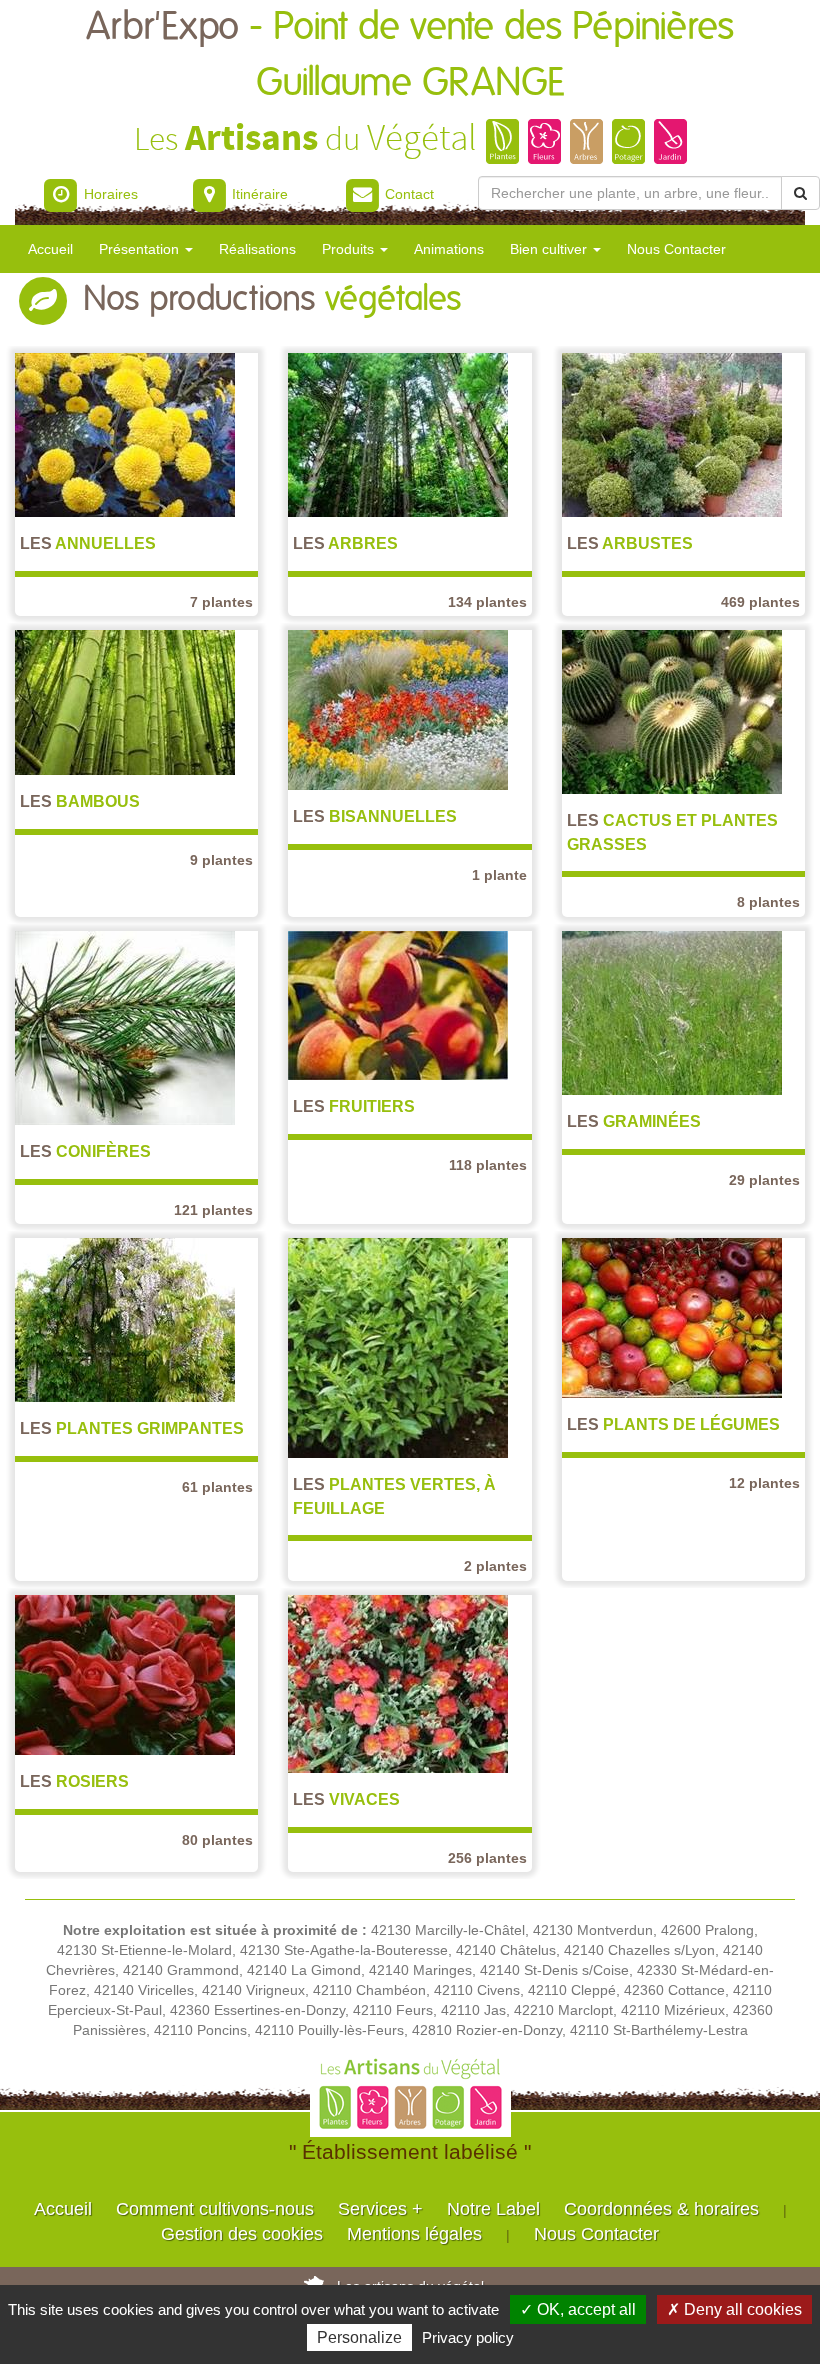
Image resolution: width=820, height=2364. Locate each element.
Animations (449, 249)
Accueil (50, 249)
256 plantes (487, 1858)
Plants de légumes (673, 1424)
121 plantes (213, 1210)
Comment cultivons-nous (215, 2209)
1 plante (499, 875)
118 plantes (488, 1165)
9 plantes (221, 860)
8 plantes (768, 902)
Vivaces (346, 1799)
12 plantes (764, 1483)
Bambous (80, 801)
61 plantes (217, 1487)
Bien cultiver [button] (550, 249)
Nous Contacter (676, 249)
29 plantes (764, 1180)
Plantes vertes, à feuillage (394, 1495)
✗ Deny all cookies (734, 2309)
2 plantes (495, 1566)
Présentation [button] (141, 249)
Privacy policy (468, 2337)
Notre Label (493, 2209)
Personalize (359, 2337)
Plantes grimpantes (132, 1428)
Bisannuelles (375, 816)
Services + (380, 2209)
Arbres (345, 543)
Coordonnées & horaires (661, 2209)
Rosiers (74, 1781)
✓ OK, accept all (578, 2309)
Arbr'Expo (410, 55)
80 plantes (217, 1840)
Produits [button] (350, 249)
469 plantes (760, 602)
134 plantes (487, 602)
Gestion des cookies (242, 2234)
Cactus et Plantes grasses (672, 831)
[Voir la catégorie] (125, 434)
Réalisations (257, 249)
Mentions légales (414, 2234)
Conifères (85, 1151)
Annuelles (88, 543)
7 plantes (221, 602)
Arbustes (630, 543)
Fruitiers (354, 1106)
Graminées (634, 1121)
